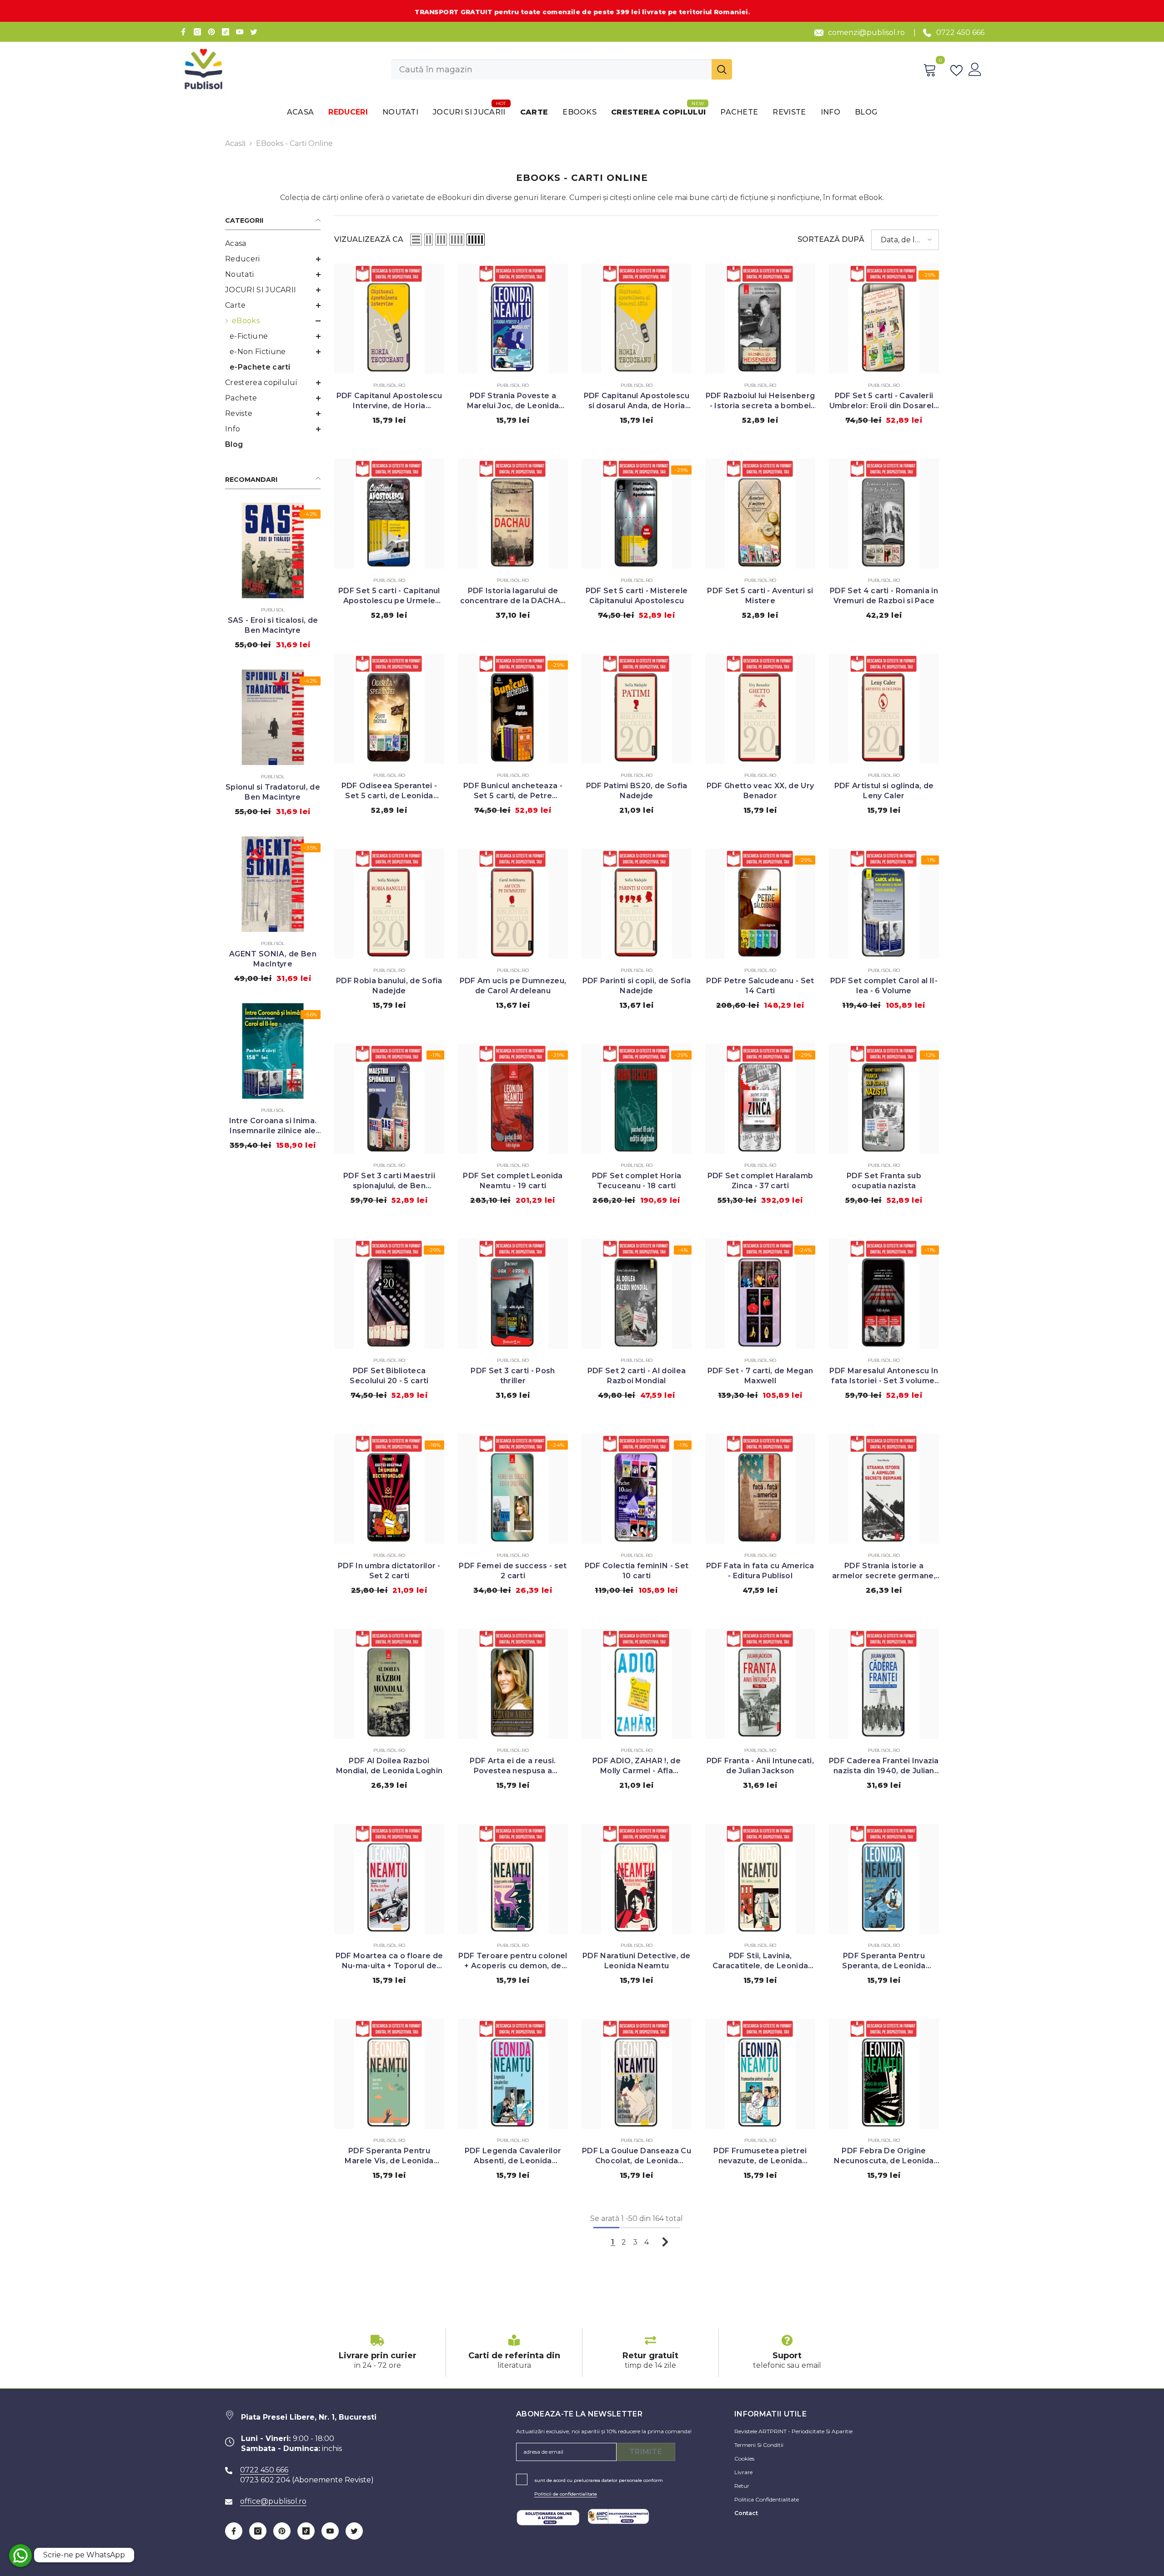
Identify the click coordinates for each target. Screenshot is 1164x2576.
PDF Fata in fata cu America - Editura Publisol (760, 1571)
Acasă (235, 143)
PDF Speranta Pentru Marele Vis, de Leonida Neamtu (389, 2156)
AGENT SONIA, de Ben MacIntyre (273, 959)
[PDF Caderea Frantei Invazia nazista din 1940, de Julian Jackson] (884, 1684)
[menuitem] (273, 244)
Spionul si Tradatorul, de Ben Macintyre (273, 792)
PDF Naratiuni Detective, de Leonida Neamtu (637, 1961)
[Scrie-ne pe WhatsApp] (20, 2556)
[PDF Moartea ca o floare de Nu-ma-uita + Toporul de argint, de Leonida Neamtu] (389, 1879)
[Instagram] (197, 32)
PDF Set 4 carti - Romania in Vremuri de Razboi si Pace (884, 596)
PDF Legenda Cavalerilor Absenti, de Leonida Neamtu (513, 2156)
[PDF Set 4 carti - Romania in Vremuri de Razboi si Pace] (884, 514)
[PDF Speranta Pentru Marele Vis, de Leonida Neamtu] (389, 2074)
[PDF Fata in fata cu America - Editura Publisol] (760, 1489)
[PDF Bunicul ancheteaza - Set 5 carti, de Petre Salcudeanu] (513, 709)
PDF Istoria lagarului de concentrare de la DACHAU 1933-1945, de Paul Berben (513, 596)
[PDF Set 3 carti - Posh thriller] (513, 1294)
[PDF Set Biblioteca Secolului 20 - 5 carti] (389, 1294)
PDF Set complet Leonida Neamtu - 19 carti (513, 1181)
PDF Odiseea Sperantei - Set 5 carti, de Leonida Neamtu (389, 791)
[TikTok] (226, 32)
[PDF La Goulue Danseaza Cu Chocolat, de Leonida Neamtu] (637, 2074)
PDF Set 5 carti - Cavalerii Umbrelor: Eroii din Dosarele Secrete (884, 401)
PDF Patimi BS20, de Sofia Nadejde (637, 791)
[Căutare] (562, 69)
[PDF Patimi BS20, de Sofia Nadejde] (637, 709)
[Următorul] (665, 2242)
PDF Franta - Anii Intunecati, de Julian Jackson (760, 1766)
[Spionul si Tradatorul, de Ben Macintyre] (273, 717)
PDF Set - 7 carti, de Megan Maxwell (760, 1376)
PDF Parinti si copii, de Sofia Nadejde (637, 986)
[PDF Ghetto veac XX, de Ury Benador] (760, 709)
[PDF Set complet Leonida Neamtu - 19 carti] (513, 1099)
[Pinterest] (211, 32)
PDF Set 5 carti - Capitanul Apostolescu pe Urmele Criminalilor (389, 596)
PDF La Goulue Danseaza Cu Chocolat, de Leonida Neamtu (637, 2156)
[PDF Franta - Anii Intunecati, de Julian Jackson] (760, 1684)
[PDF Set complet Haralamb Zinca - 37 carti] (760, 1099)
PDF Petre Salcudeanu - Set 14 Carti (760, 986)
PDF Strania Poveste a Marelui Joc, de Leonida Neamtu (513, 401)
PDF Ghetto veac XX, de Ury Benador (760, 791)
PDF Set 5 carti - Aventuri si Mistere (760, 596)
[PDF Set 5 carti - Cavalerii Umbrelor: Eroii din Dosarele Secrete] (884, 319)
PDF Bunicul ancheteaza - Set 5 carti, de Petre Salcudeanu (513, 791)
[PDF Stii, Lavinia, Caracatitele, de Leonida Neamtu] (760, 1879)
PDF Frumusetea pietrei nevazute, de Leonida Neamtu (760, 2156)
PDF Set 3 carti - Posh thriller (513, 1376)
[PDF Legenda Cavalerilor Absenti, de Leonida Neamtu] (513, 2074)
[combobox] (551, 69)
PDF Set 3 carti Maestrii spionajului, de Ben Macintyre (389, 1181)
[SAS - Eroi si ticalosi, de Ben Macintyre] (273, 550)
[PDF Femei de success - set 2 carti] (513, 1489)
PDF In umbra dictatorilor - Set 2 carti (389, 1571)
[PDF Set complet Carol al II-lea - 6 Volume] (884, 904)
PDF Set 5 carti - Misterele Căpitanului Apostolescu (637, 596)
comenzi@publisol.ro (866, 33)
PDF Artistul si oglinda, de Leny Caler (884, 791)
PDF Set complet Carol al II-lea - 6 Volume (884, 986)
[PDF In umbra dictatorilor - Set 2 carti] (389, 1489)
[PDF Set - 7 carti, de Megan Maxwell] (760, 1294)
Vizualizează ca (369, 239)
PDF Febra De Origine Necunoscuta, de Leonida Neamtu (884, 2156)
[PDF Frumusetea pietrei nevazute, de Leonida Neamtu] (760, 2074)
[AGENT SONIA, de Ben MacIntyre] (273, 884)
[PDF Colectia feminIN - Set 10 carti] (637, 1489)
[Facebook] (183, 32)
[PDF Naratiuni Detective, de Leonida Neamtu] (637, 1879)
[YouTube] (240, 32)
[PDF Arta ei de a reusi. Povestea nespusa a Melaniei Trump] (513, 1684)
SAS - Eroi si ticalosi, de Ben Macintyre (273, 625)
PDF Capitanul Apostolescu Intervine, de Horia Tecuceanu (389, 401)
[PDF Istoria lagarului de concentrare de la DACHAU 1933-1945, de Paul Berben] (513, 514)
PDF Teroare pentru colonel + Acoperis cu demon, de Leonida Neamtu (513, 1961)
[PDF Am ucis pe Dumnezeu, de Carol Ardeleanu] (513, 904)
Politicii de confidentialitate (566, 2494)
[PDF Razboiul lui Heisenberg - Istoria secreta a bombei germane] (760, 319)
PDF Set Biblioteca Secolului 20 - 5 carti (389, 1376)
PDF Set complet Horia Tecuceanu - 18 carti (637, 1181)
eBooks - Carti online (294, 143)
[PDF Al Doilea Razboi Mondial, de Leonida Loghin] (389, 1684)
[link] (377, 2353)
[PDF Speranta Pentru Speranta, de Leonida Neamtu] (884, 1879)
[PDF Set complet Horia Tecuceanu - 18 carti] (637, 1099)
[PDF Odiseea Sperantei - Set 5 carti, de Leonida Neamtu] (389, 709)
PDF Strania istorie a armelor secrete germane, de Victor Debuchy (884, 1571)
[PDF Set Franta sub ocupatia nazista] (884, 1099)
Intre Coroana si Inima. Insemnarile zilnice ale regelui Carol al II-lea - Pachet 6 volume (273, 1126)
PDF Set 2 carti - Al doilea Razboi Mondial (637, 1376)
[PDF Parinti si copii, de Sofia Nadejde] (637, 904)
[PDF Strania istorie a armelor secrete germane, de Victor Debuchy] (884, 1489)
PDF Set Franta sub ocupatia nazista (884, 1181)
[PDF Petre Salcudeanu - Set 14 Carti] (760, 904)
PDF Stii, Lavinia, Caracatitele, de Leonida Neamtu (760, 1961)
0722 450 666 (960, 33)
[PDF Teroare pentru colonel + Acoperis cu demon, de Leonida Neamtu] (513, 1879)
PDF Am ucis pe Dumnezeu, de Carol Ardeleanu (513, 986)
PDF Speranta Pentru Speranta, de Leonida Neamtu (884, 1961)
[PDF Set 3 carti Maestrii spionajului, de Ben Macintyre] (389, 1099)
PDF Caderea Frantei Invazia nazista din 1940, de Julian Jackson (884, 1766)
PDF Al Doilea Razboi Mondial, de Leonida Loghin (389, 1766)
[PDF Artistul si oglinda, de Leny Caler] (884, 709)
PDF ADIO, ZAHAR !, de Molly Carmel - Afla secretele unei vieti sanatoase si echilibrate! (637, 1766)
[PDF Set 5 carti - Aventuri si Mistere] (760, 514)
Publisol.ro (389, 385)
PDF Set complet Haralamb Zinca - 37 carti (760, 1181)
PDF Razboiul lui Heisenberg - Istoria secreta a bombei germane (760, 401)
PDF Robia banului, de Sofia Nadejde (389, 986)
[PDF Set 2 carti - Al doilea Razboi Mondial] (637, 1294)
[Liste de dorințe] (958, 70)
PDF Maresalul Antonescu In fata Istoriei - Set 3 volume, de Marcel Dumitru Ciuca (884, 1376)
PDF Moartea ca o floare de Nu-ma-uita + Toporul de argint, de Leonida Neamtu (389, 1961)
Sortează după (831, 239)
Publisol (273, 610)
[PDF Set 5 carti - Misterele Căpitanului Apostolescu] (637, 514)
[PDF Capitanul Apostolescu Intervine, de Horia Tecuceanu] (389, 319)
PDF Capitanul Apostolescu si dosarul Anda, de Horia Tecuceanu (637, 401)
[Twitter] (254, 32)
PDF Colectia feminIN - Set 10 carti (637, 1571)
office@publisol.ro (273, 2501)
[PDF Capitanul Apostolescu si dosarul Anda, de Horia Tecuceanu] (637, 319)
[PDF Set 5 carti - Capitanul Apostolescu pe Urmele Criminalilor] (389, 514)
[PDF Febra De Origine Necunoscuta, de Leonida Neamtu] (884, 2074)
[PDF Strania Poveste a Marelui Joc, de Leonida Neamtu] (513, 319)
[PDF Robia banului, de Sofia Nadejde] (389, 904)
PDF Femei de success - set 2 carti (513, 1571)
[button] (273, 259)
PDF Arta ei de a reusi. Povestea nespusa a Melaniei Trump (513, 1766)
